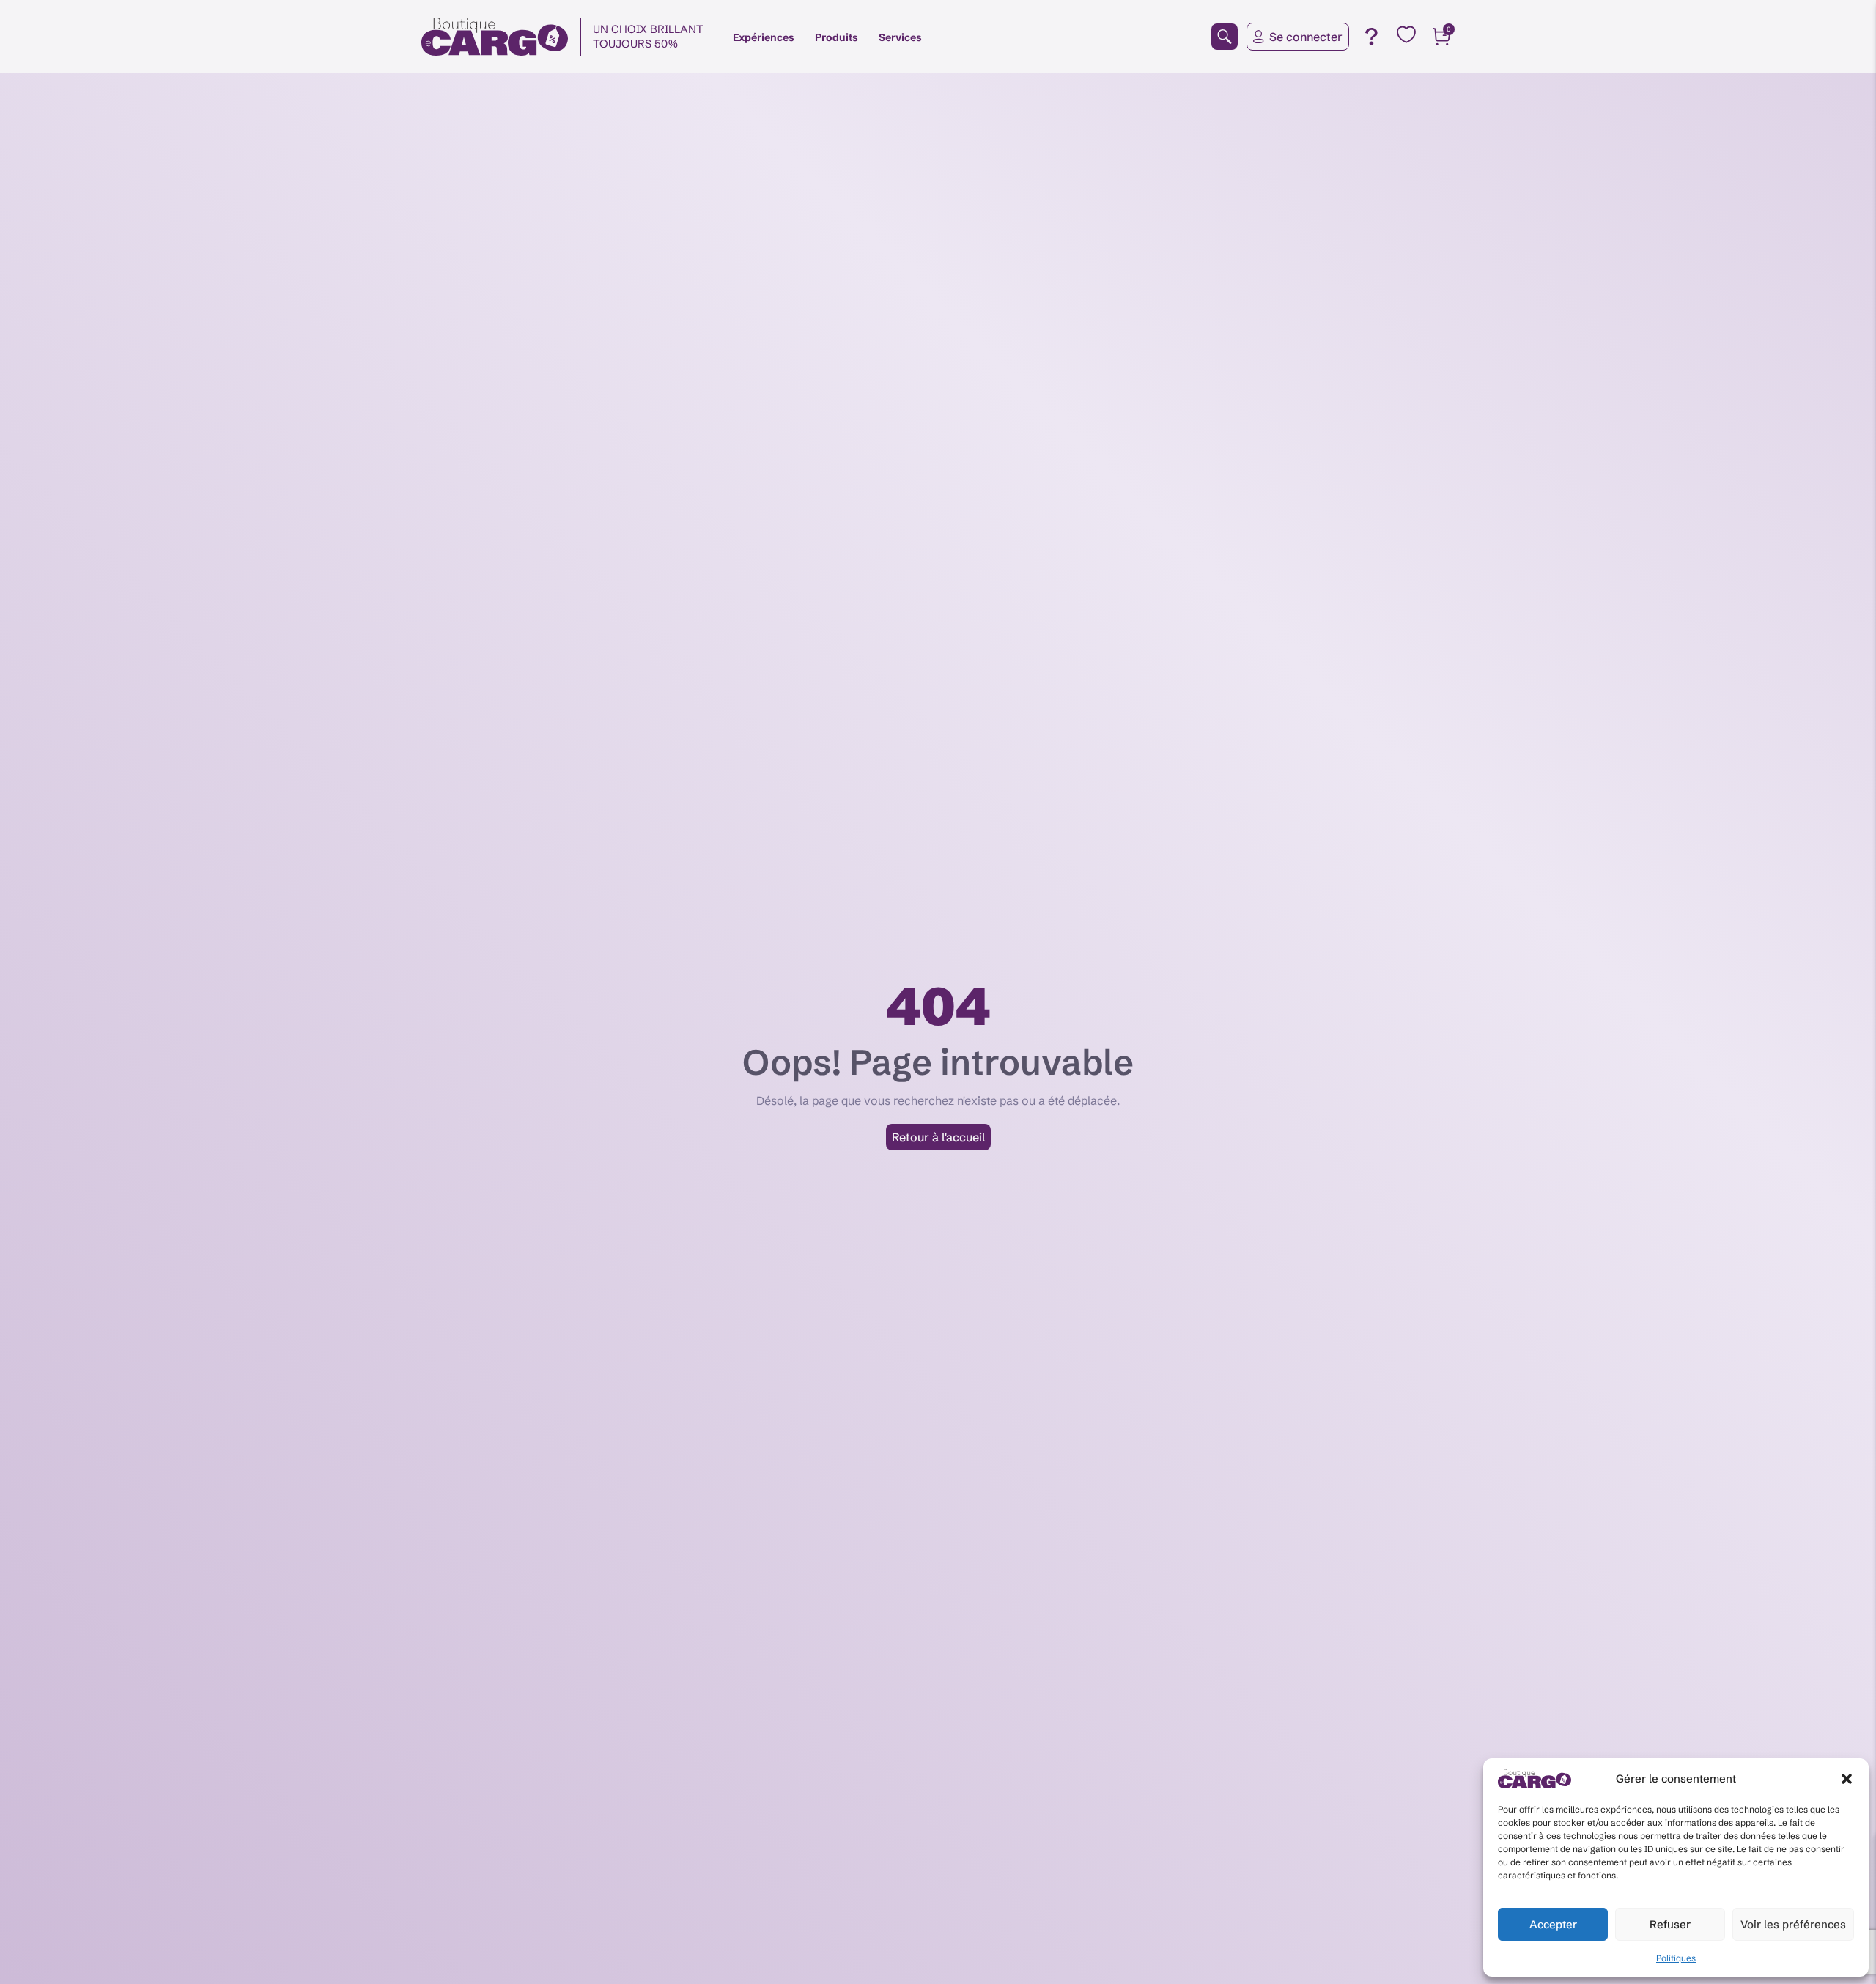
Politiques (1676, 1958)
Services (900, 37)
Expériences (764, 37)
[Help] (1371, 37)
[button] (1847, 1779)
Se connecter (1306, 37)
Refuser (1670, 1924)
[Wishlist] (1406, 34)
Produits (837, 37)
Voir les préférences (1793, 1924)
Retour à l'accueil (938, 1137)
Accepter (1553, 1924)
